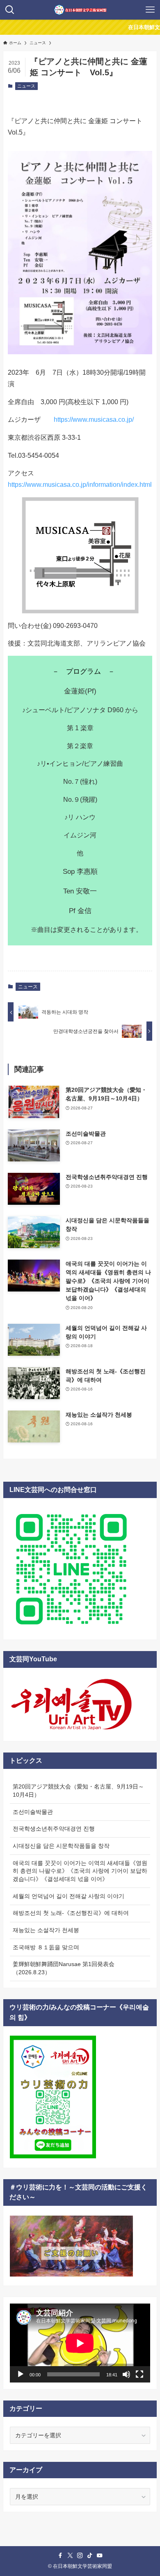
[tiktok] (90, 2556)
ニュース (26, 86)
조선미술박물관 (33, 1812)
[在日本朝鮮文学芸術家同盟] (80, 10)
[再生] (21, 2374)
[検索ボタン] (10, 10)
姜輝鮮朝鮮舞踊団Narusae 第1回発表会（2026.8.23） (64, 1968)
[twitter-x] (70, 2556)
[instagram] (80, 2556)
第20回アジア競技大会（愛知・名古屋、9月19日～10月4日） (78, 1791)
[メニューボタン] (150, 10)
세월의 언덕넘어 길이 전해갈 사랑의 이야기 (69, 1896)
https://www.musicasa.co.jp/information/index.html (80, 485)
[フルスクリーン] (139, 2374)
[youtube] (100, 2556)
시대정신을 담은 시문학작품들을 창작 (61, 1846)
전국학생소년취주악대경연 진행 (54, 1829)
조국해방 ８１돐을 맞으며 (46, 1947)
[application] (80, 2343)
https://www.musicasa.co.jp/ (94, 420)
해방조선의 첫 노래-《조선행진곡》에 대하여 (71, 1913)
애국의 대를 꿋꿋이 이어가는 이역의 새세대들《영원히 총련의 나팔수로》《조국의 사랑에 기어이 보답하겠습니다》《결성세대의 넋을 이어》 (80, 1871)
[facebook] (60, 2556)
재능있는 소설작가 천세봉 (46, 1930)
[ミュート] (126, 2374)
